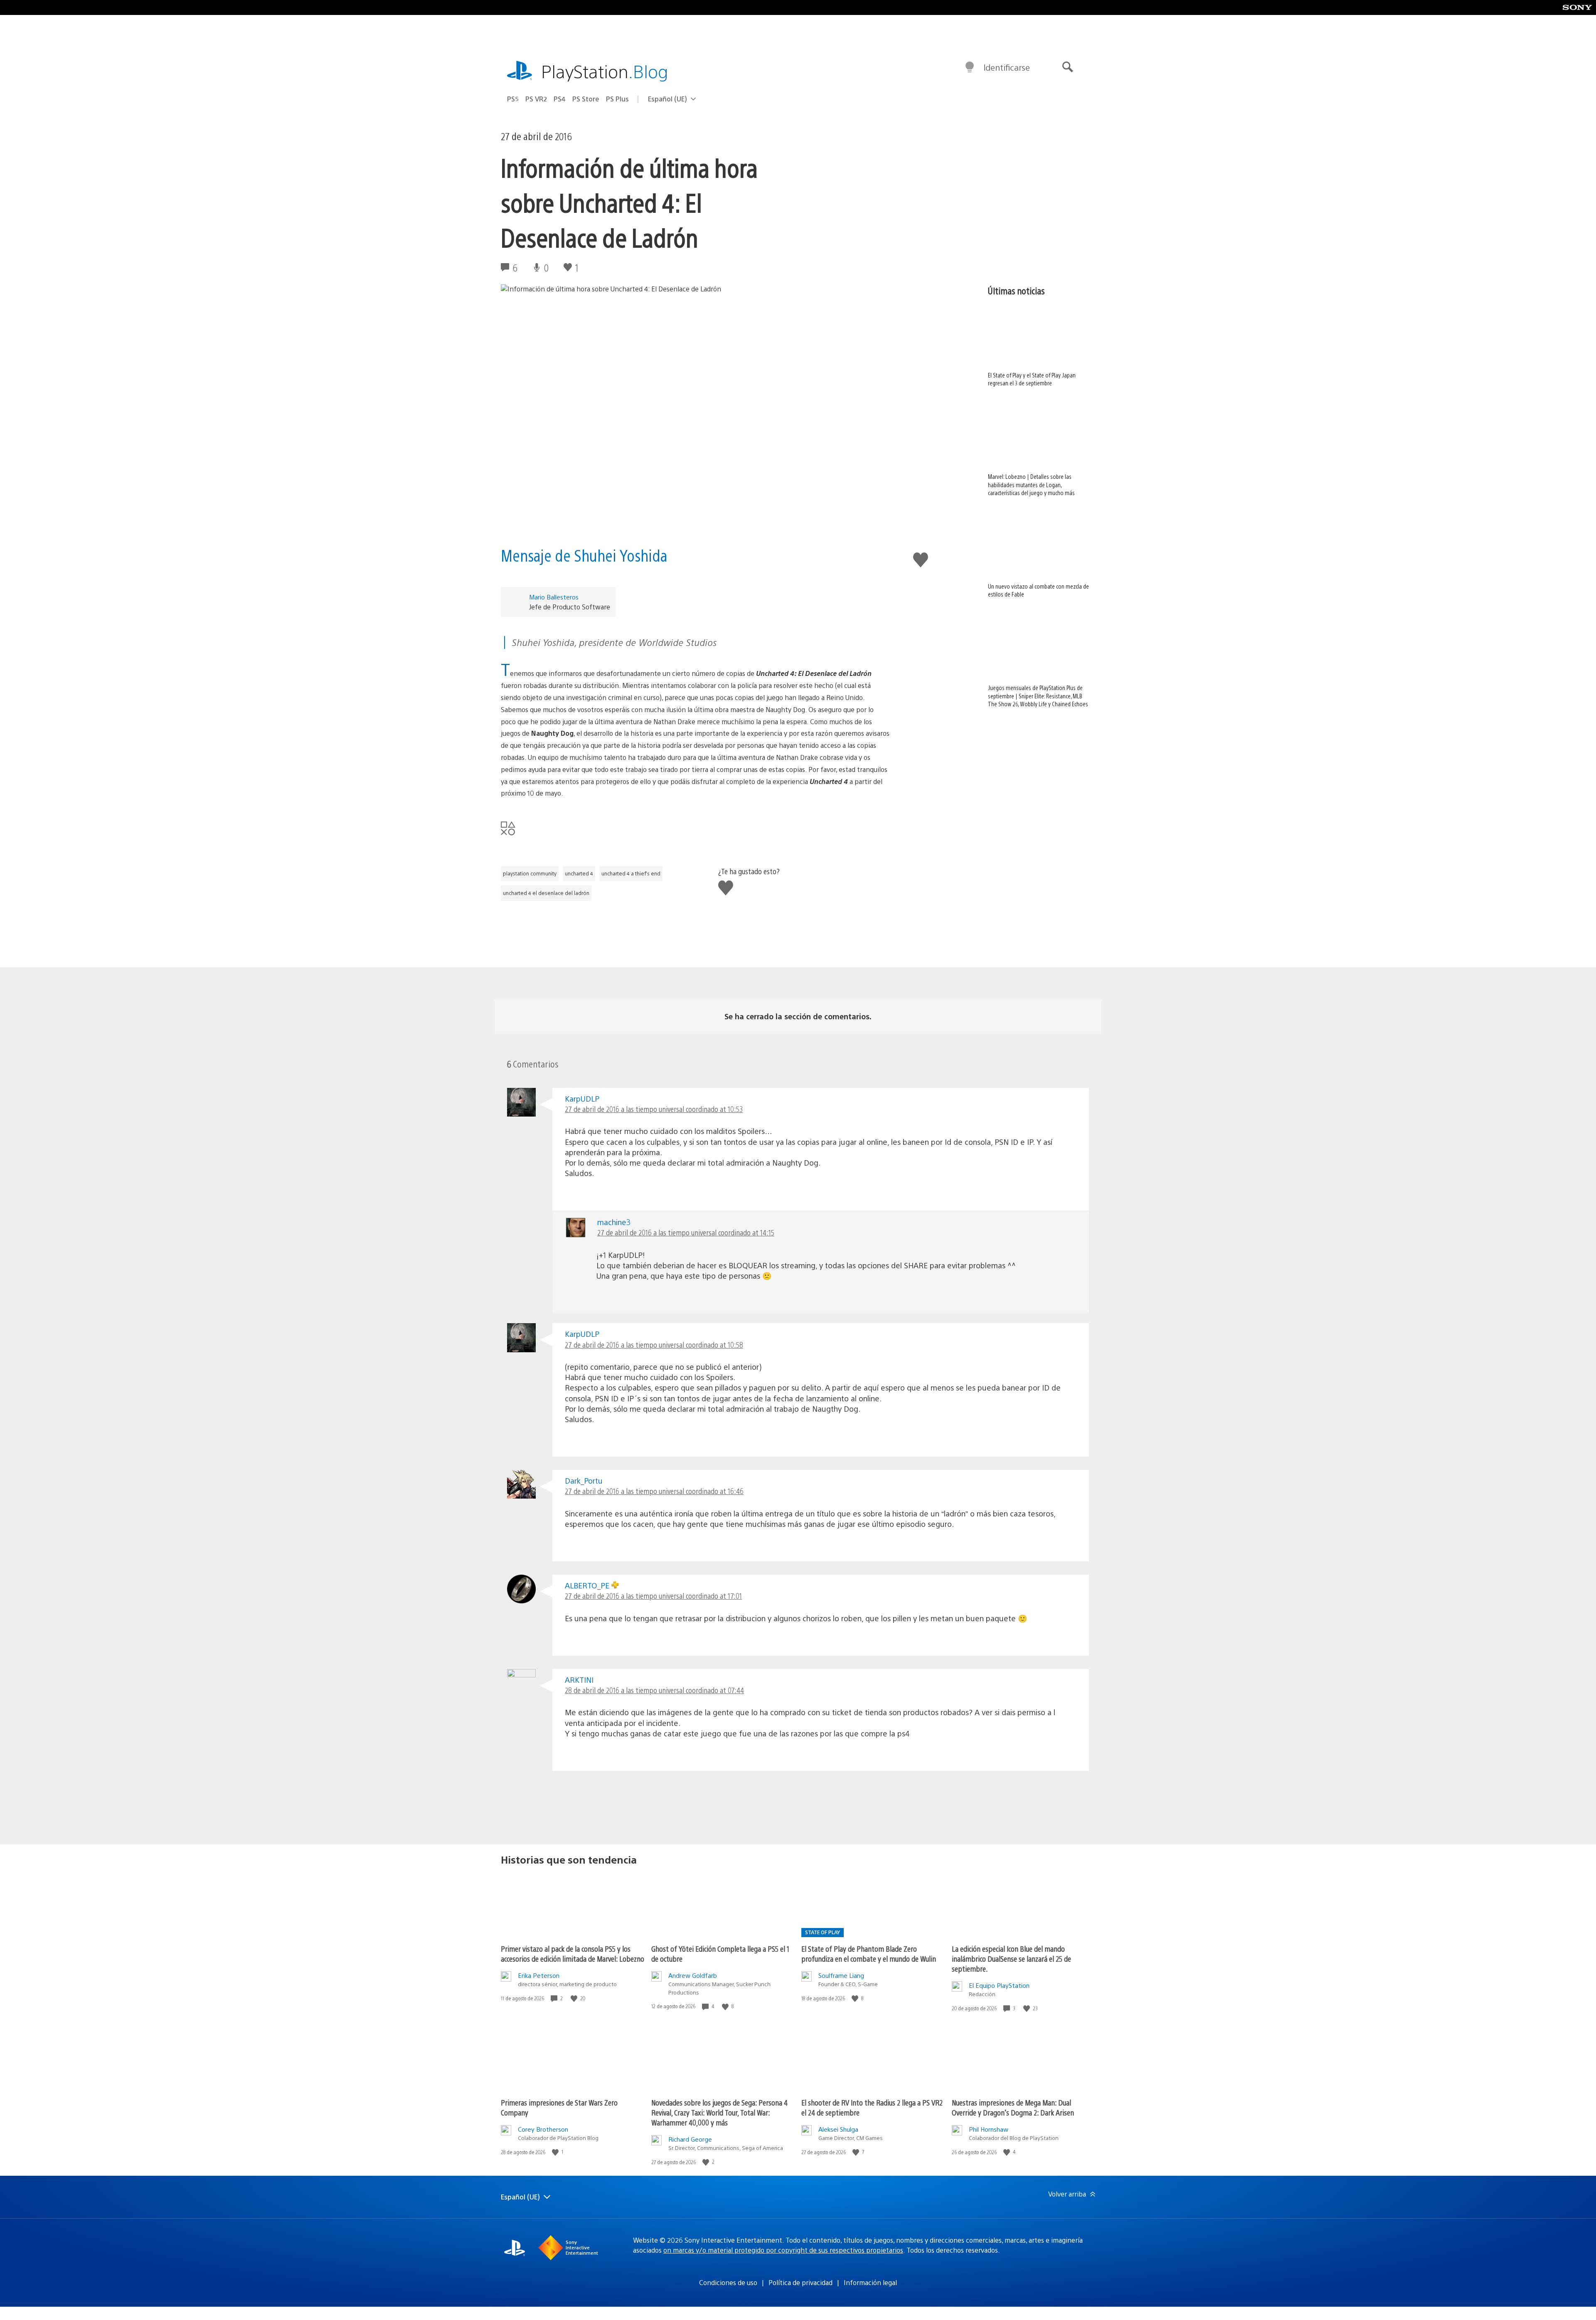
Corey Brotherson (543, 2129)
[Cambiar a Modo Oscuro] (970, 67)
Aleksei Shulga (838, 2129)
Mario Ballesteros (554, 597)
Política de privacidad (800, 2282)
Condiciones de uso (728, 2282)
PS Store (586, 99)
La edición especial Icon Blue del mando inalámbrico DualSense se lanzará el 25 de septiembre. (1011, 1959)
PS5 (513, 99)
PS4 (560, 99)
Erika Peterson (539, 1975)
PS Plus (617, 99)
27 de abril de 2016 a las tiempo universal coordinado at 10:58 (654, 1345)
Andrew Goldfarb (693, 1975)
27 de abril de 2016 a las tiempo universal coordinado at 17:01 (653, 1596)
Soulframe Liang (841, 1975)
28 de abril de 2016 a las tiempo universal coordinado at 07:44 (654, 1690)
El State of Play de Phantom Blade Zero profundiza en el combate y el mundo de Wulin (869, 1954)
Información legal (870, 2282)
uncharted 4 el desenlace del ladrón (546, 893)
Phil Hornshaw (989, 2129)
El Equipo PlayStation (999, 1985)
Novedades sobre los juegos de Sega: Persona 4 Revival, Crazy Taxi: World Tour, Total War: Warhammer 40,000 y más (719, 2112)
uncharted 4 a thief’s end (631, 873)
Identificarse (1007, 67)
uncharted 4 (579, 873)
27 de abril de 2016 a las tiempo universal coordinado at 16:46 (654, 1491)
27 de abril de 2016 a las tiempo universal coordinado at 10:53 (654, 1109)
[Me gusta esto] (575, 1998)
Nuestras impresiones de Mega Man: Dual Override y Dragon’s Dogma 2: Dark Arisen (1013, 2107)
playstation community (530, 873)
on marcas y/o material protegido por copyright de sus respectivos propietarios (783, 2250)
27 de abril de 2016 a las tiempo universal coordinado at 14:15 (686, 1232)
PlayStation (605, 71)
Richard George (690, 2139)
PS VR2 (536, 99)
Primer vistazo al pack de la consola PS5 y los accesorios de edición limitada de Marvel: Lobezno (573, 1954)
